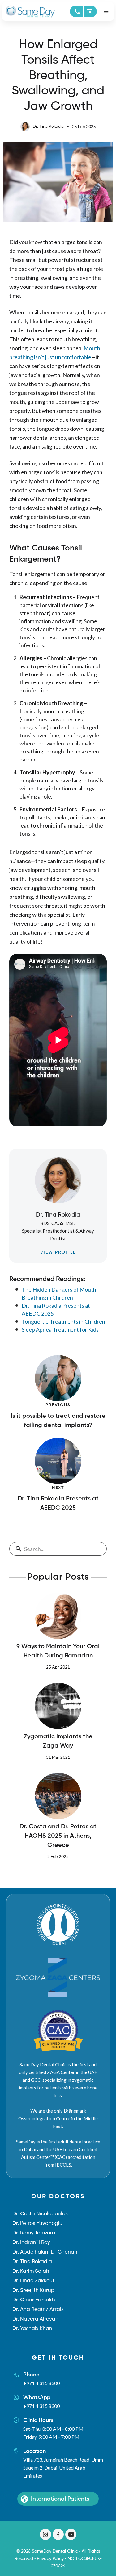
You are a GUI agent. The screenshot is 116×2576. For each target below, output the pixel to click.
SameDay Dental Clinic (55, 2551)
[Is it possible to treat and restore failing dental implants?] (58, 1378)
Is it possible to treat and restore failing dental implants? (58, 1421)
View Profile (58, 1252)
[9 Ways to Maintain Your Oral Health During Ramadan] (58, 1616)
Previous (58, 1405)
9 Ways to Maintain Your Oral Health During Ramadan (58, 1651)
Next (58, 1488)
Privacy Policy (50, 2559)
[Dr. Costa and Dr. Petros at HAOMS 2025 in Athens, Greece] (58, 1796)
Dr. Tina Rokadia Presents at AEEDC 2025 (58, 1504)
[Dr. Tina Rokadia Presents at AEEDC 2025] (58, 1461)
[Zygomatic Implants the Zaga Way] (58, 1706)
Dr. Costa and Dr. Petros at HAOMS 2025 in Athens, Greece (58, 1836)
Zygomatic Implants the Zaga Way (58, 1741)
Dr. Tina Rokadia (48, 126)
